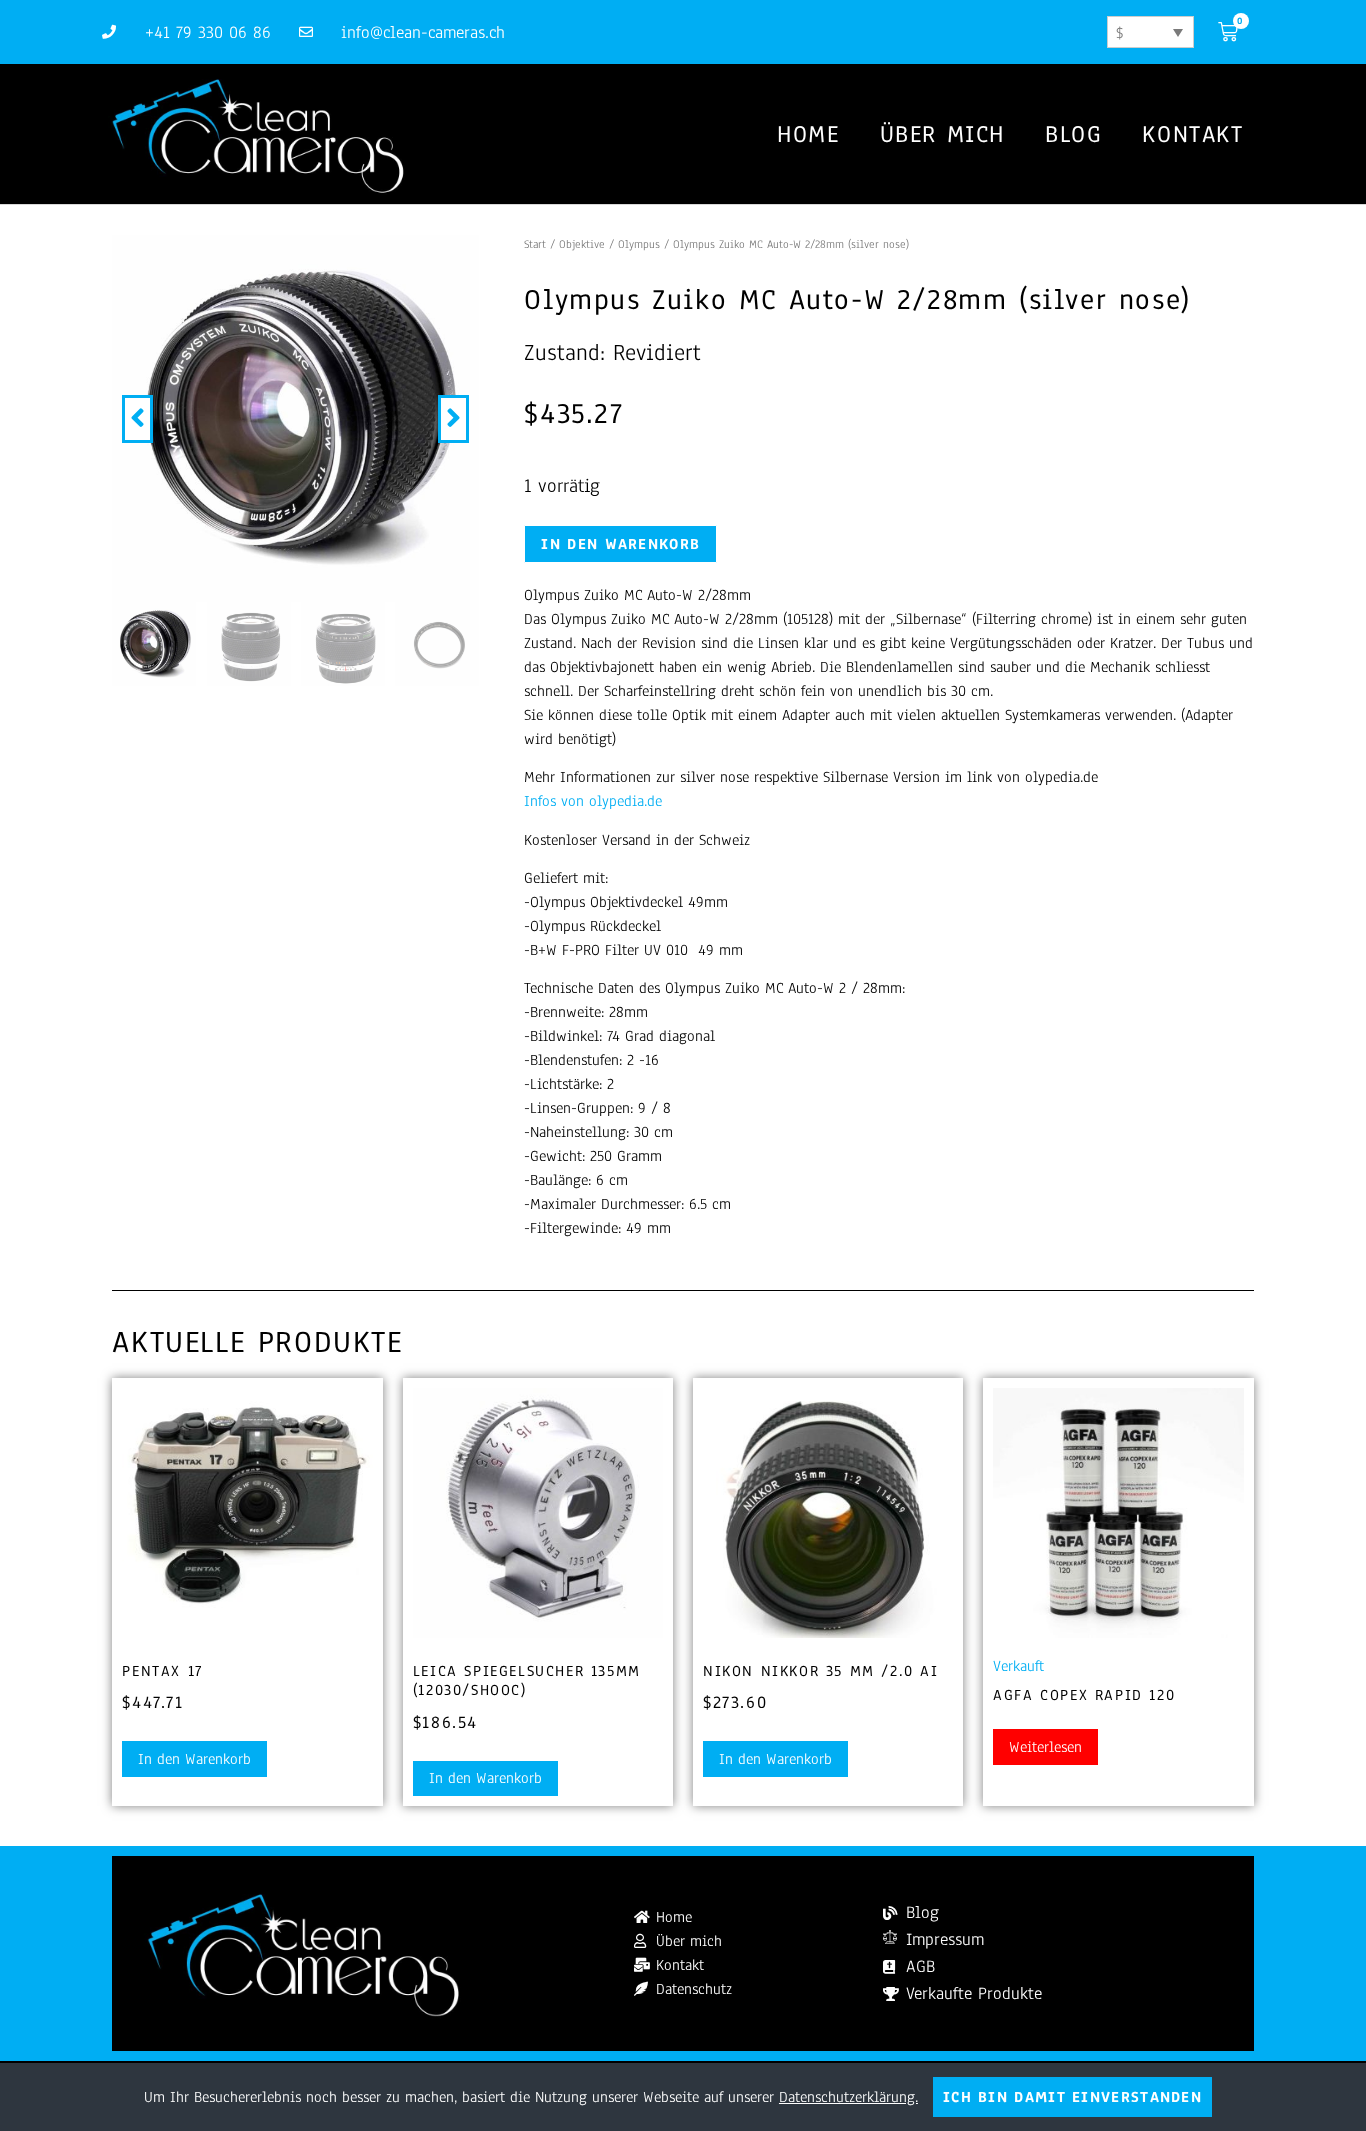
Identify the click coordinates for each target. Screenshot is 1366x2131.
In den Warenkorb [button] (194, 1759)
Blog (1073, 134)
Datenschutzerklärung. (848, 2097)
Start (535, 244)
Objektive (582, 244)
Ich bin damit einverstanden (1072, 2097)
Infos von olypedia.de (593, 801)
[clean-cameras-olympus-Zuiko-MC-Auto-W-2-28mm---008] (295, 418)
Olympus (639, 244)
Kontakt (1192, 134)
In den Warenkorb (620, 544)
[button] (137, 419)
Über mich (942, 134)
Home (808, 134)
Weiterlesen (1045, 1747)
